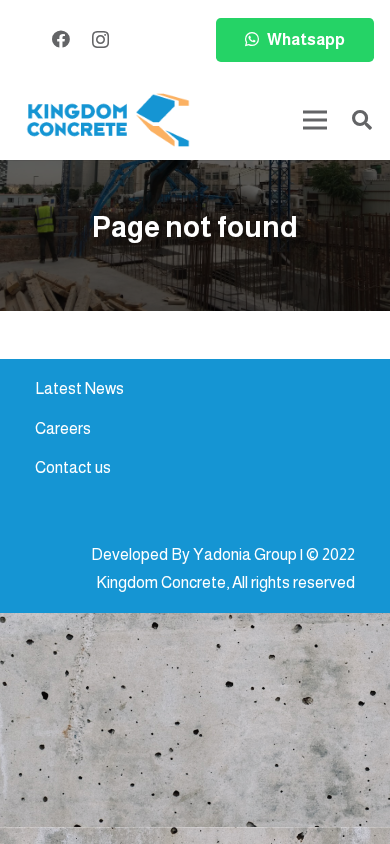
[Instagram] (100, 40)
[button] (362, 120)
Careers (63, 428)
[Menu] (315, 120)
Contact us (73, 467)
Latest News (79, 388)
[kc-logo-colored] (108, 120)
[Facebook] (61, 39)
